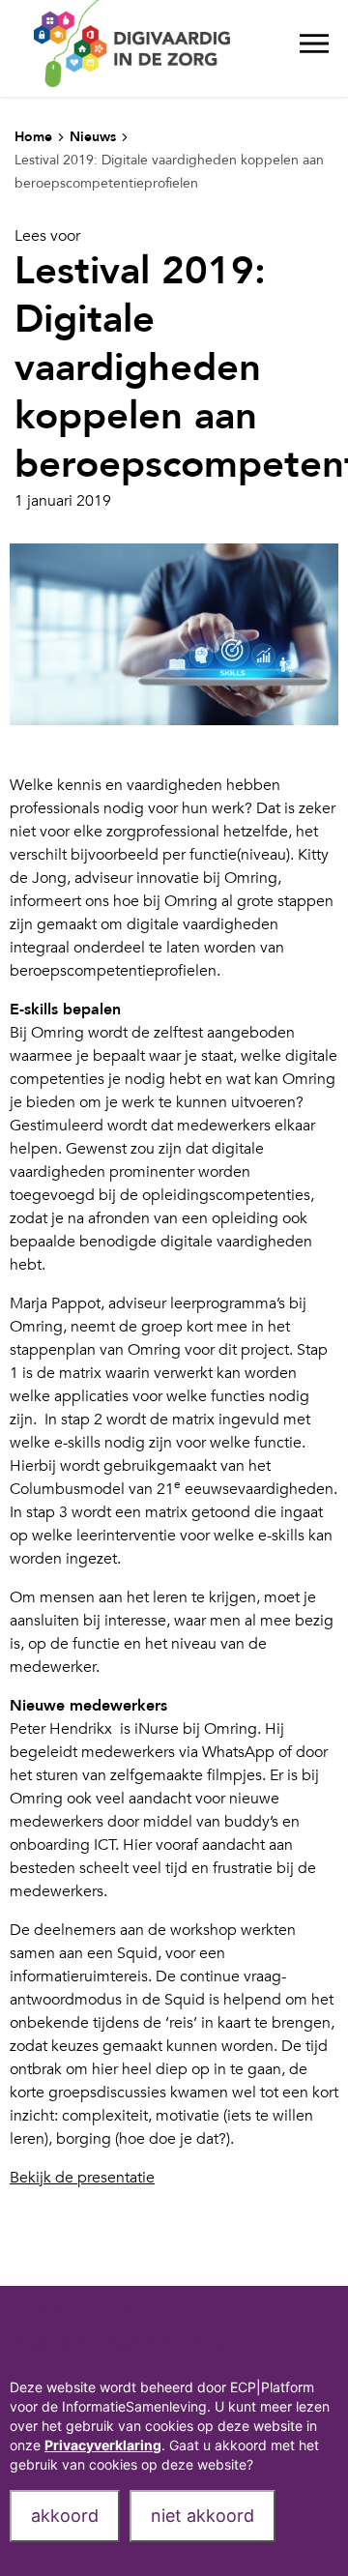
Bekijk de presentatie (82, 2178)
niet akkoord (203, 2516)
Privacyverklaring (103, 2445)
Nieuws (93, 137)
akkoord (65, 2516)
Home (33, 137)
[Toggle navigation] (314, 48)
